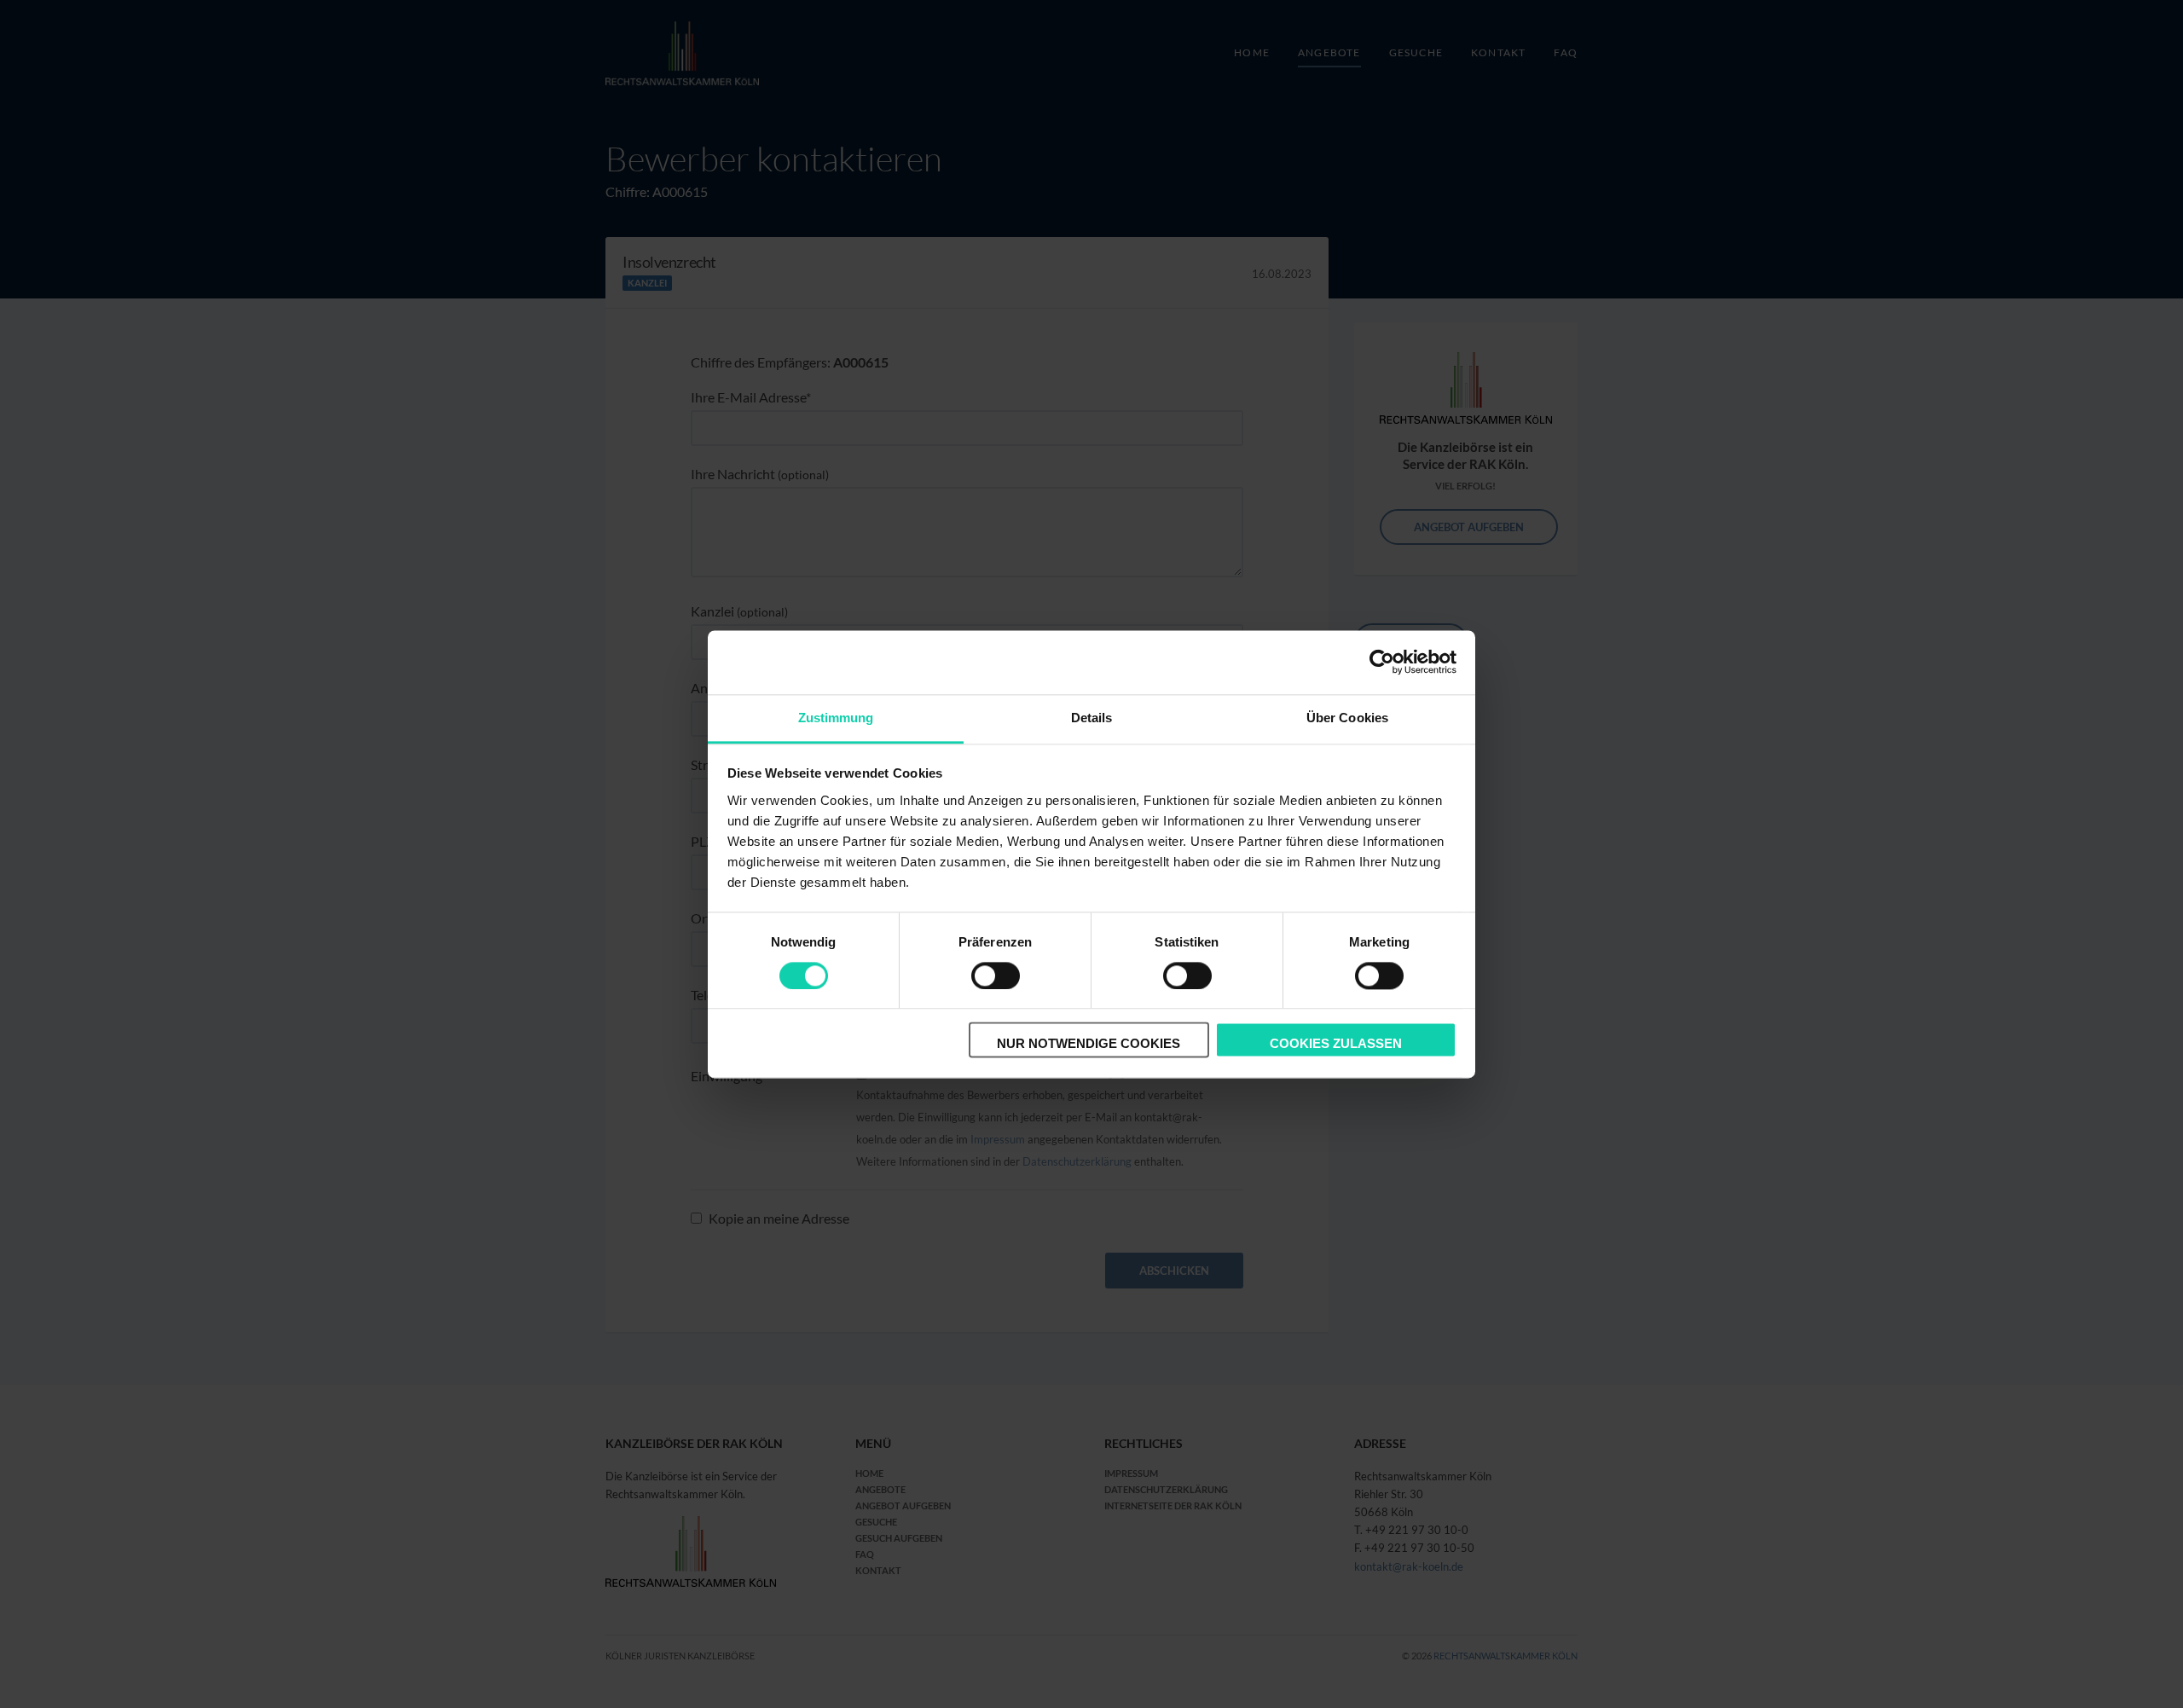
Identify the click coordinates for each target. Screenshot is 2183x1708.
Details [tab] (1092, 718)
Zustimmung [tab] (836, 718)
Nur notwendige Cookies (1089, 1044)
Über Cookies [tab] (1347, 718)
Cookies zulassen (1336, 1044)
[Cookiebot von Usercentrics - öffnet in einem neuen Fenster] (1382, 662)
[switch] (996, 976)
